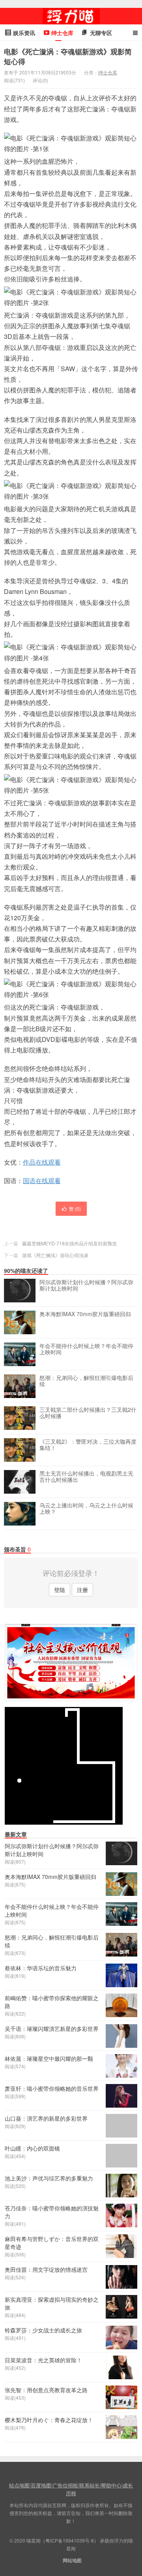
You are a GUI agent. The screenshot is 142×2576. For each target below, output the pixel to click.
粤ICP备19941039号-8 (70, 2540)
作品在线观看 (42, 1162)
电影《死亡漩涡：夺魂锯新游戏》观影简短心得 (68, 56)
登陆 (60, 1590)
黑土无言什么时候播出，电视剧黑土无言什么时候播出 (86, 1477)
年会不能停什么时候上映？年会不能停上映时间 (86, 1349)
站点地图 (19, 2485)
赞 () (75, 1208)
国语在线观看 (42, 1181)
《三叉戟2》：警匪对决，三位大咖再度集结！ (88, 1445)
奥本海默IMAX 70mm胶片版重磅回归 (85, 1314)
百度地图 (41, 2485)
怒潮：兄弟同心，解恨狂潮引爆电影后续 (86, 1381)
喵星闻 (71, 16)
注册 (82, 1590)
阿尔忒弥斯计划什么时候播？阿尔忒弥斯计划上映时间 (86, 1285)
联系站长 (90, 2485)
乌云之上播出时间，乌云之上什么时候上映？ (86, 1509)
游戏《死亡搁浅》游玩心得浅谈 (55, 1255)
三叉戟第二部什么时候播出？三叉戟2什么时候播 (88, 1413)
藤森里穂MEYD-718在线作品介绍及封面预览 (69, 1243)
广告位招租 (65, 2485)
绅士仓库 (108, 72)
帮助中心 (111, 2485)
